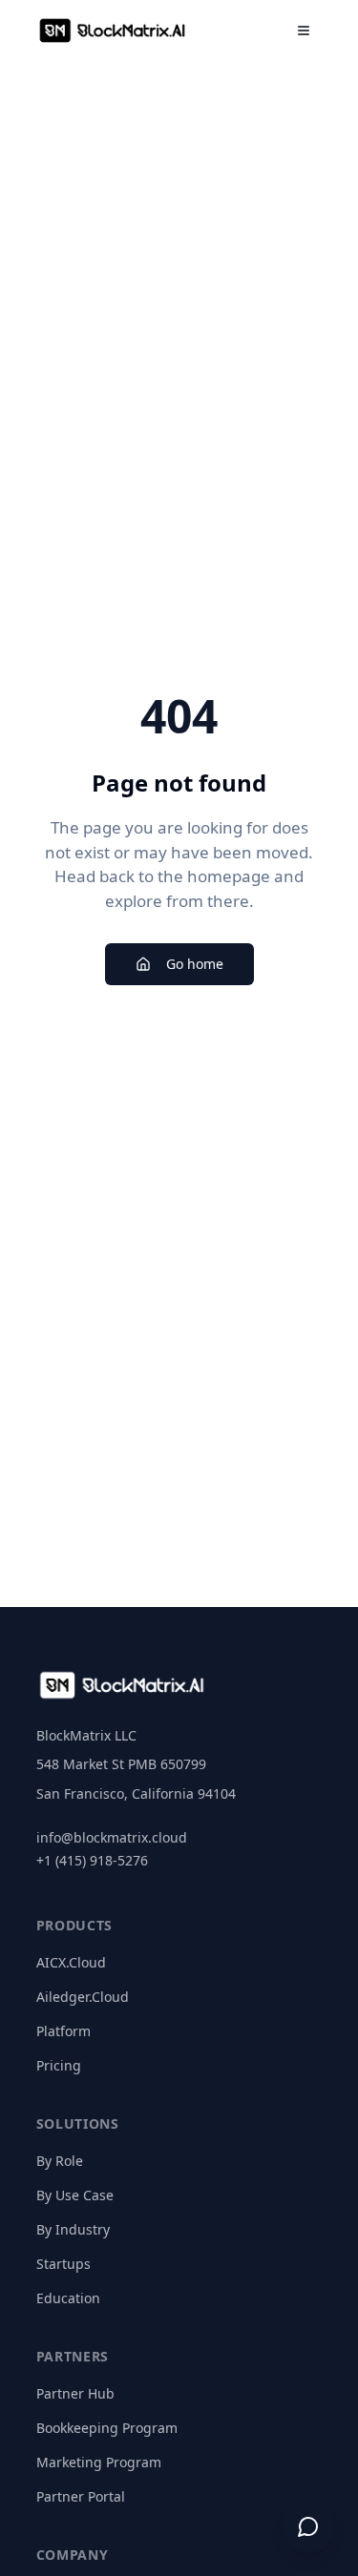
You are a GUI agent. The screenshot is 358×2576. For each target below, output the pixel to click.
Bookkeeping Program (107, 2428)
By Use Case (75, 2195)
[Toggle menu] (304, 31)
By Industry (73, 2229)
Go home (195, 964)
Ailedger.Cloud (83, 1997)
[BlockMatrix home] (113, 31)
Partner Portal (81, 2496)
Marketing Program (99, 2462)
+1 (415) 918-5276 (92, 1860)
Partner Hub (75, 2393)
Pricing (59, 2065)
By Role (60, 2161)
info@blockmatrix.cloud (112, 1837)
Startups (63, 2264)
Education (68, 2298)
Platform (63, 2031)
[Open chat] (308, 2526)
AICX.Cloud (71, 1962)
